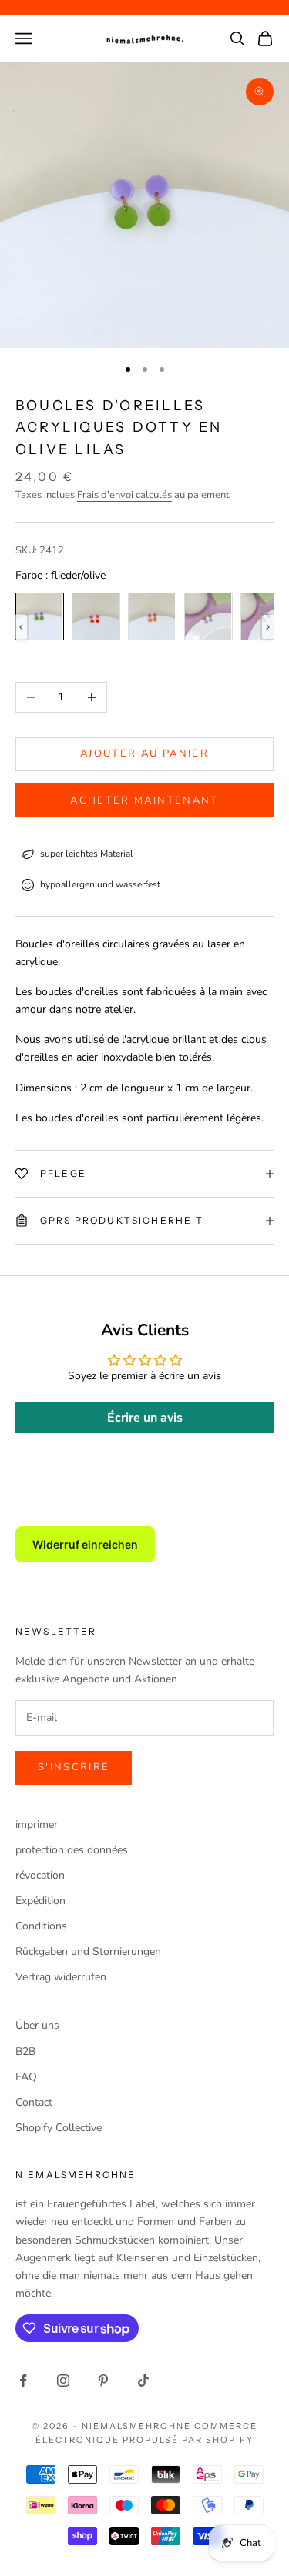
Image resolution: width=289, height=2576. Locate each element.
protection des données (72, 1850)
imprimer (37, 1824)
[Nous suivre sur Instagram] (63, 2381)
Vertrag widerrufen (61, 1977)
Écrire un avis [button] (145, 1418)
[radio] (40, 616)
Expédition (40, 1901)
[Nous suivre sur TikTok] (143, 2381)
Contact (34, 2102)
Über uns (37, 2025)
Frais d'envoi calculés (124, 495)
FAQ (26, 2077)
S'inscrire (74, 1767)
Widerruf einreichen (85, 1544)
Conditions (41, 1926)
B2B (25, 2051)
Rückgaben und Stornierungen (88, 1951)
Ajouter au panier (144, 753)
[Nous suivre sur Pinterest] (103, 2381)
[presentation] (21, 627)
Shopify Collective (59, 2128)
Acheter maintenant (144, 800)
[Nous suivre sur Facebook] (23, 2381)
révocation (40, 1875)
